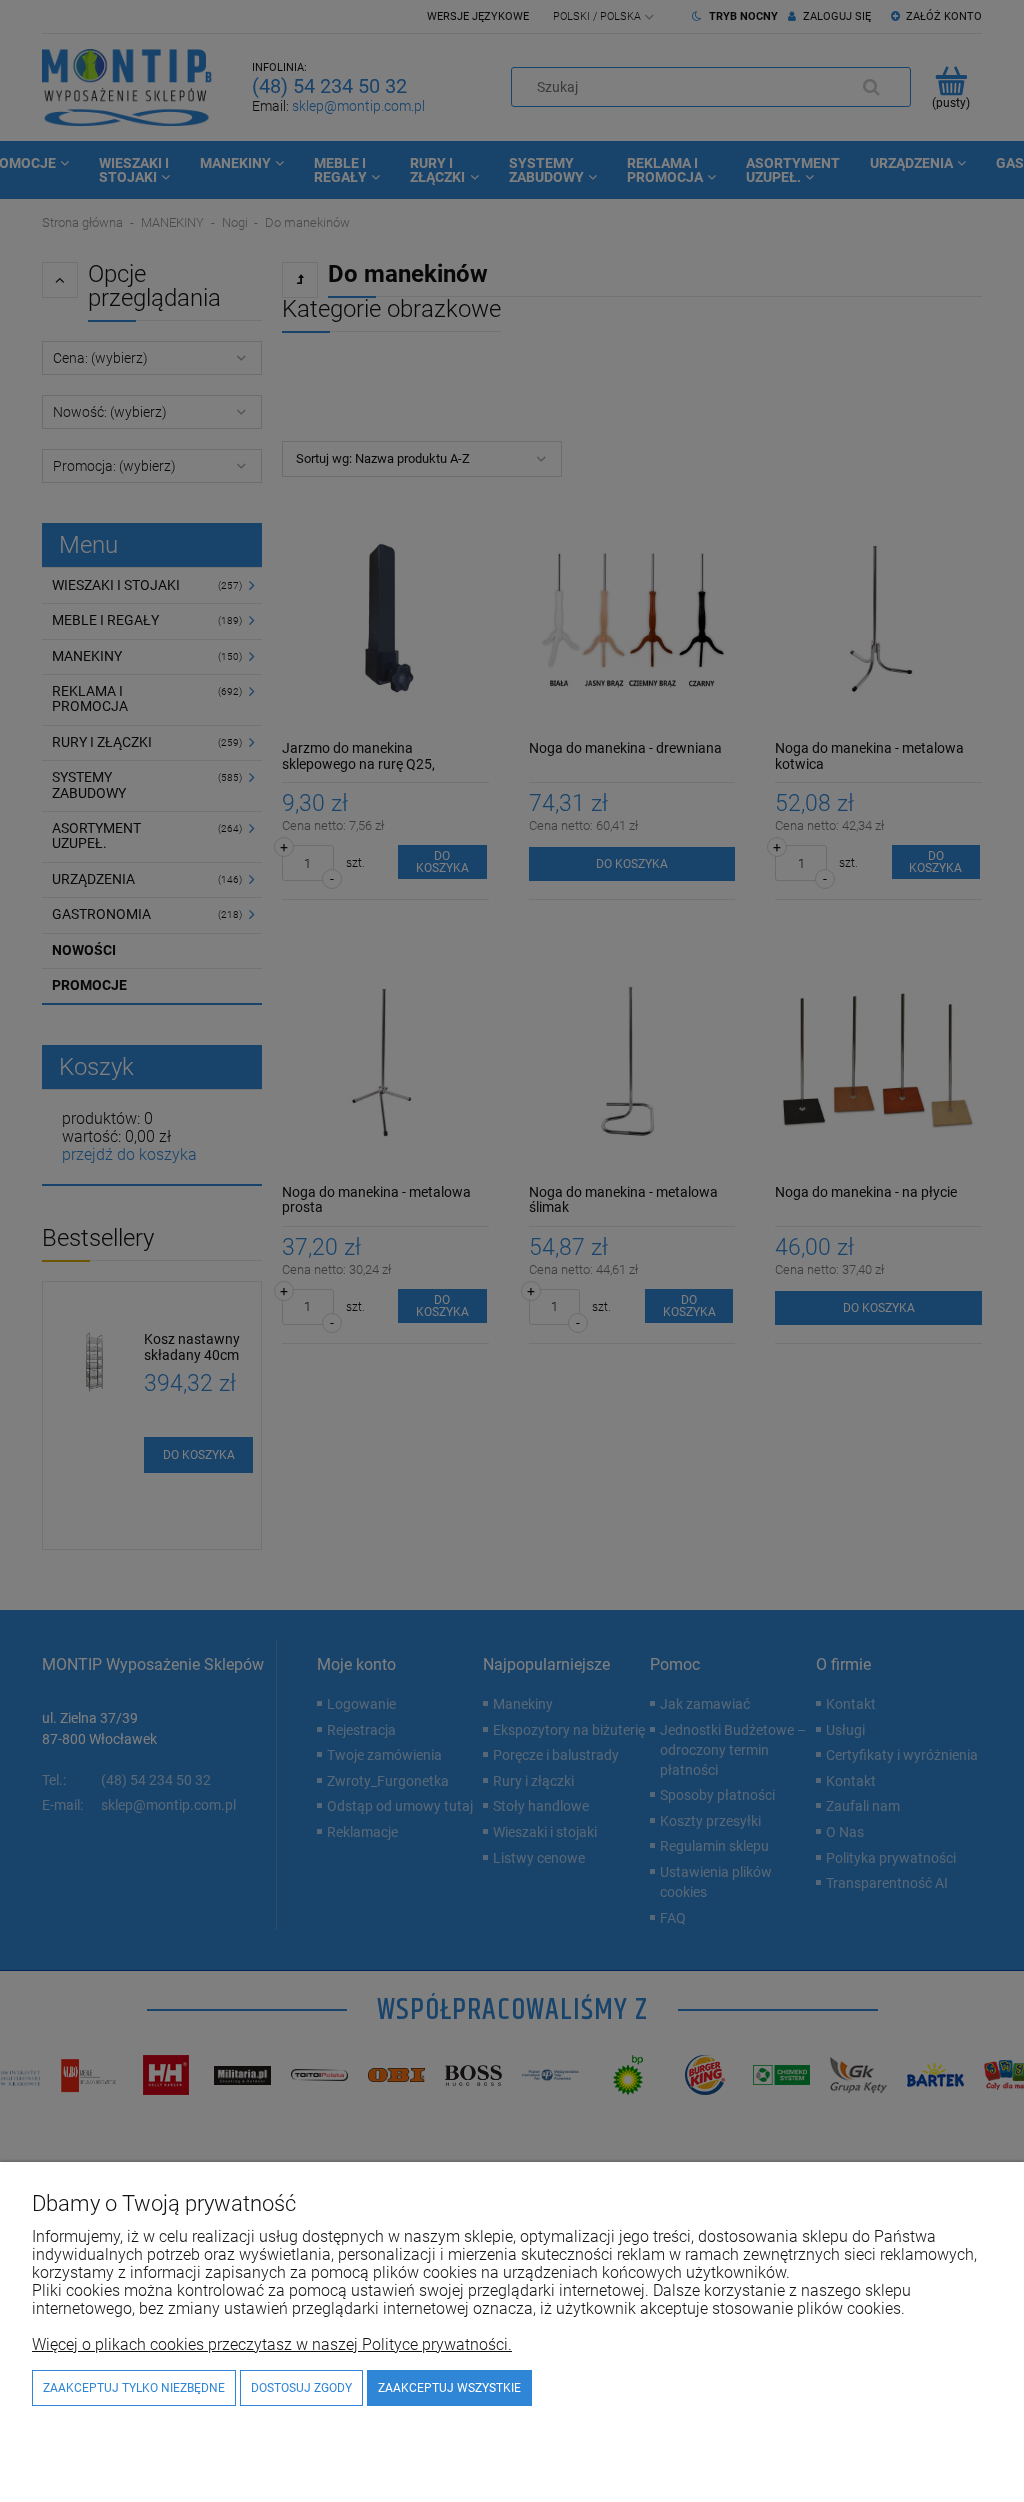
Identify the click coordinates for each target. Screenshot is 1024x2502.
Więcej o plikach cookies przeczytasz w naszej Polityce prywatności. (272, 2344)
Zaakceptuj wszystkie (449, 2388)
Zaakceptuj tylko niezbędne (134, 2388)
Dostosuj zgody (301, 2388)
